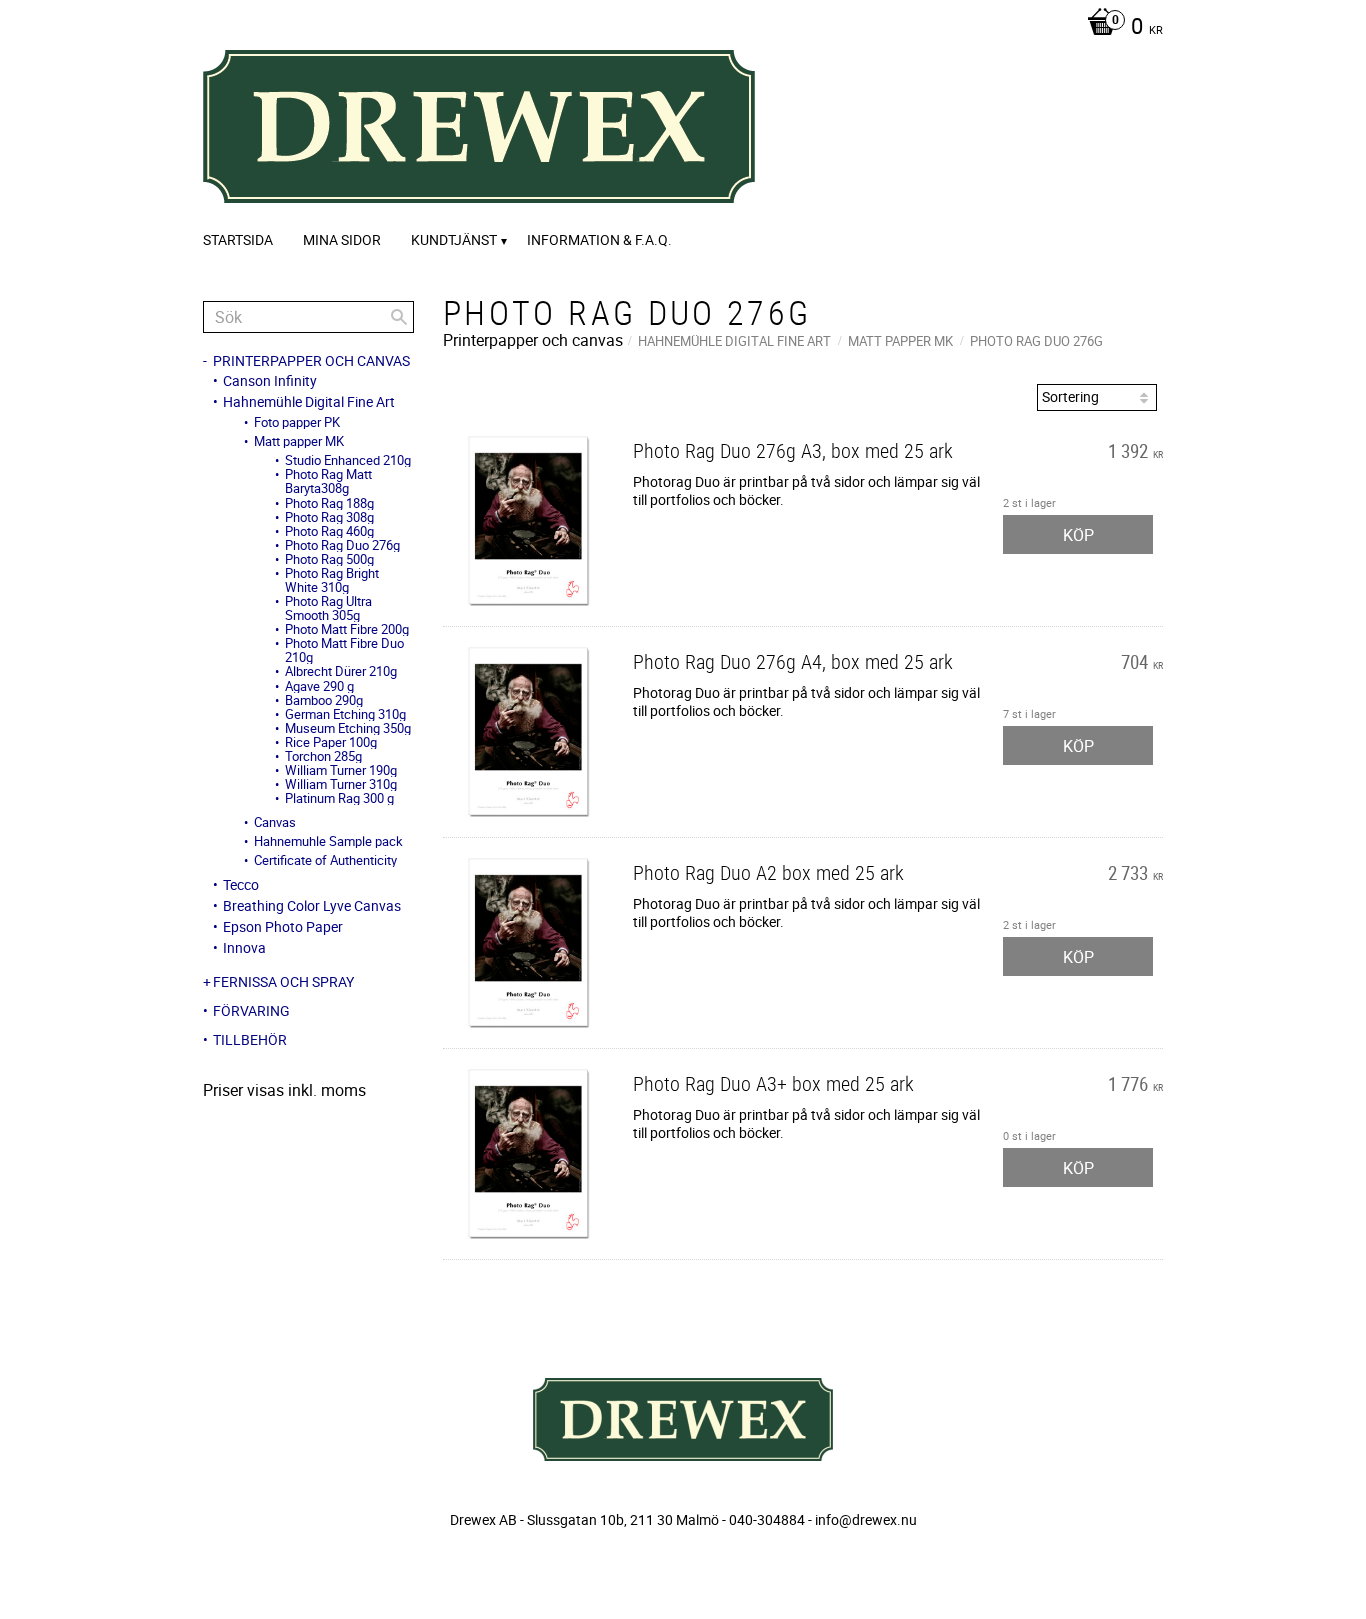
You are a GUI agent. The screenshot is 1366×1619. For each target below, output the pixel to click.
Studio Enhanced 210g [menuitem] (348, 460)
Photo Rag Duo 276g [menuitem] (342, 545)
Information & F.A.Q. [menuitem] (599, 239)
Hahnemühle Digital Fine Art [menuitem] (309, 402)
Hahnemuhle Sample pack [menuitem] (328, 841)
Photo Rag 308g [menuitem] (329, 517)
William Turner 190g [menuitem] (341, 770)
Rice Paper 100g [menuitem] (331, 742)
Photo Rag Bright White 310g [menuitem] (332, 580)
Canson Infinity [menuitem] (270, 381)
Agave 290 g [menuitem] (319, 686)
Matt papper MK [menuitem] (299, 441)
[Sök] (399, 317)
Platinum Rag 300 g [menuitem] (339, 798)
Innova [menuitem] (244, 948)
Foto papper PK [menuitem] (297, 422)
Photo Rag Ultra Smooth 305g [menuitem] (328, 608)
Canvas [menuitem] (275, 822)
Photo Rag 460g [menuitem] (329, 531)
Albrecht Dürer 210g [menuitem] (341, 671)
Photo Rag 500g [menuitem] (329, 559)
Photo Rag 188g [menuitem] (329, 503)
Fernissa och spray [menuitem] (283, 982)
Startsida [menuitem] (238, 239)
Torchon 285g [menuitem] (323, 756)
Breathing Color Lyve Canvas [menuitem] (312, 906)
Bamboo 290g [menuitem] (324, 700)
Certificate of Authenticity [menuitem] (325, 860)
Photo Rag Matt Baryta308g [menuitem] (328, 481)
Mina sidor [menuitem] (342, 239)
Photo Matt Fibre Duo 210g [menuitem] (344, 650)
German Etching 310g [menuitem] (345, 714)
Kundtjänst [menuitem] (454, 239)
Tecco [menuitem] (241, 885)
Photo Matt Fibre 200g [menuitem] (347, 629)
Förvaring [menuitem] (251, 1011)
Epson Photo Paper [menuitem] (283, 927)
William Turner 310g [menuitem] (341, 784)
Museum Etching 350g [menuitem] (348, 728)
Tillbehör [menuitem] (250, 1040)
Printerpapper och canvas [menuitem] (311, 361)
